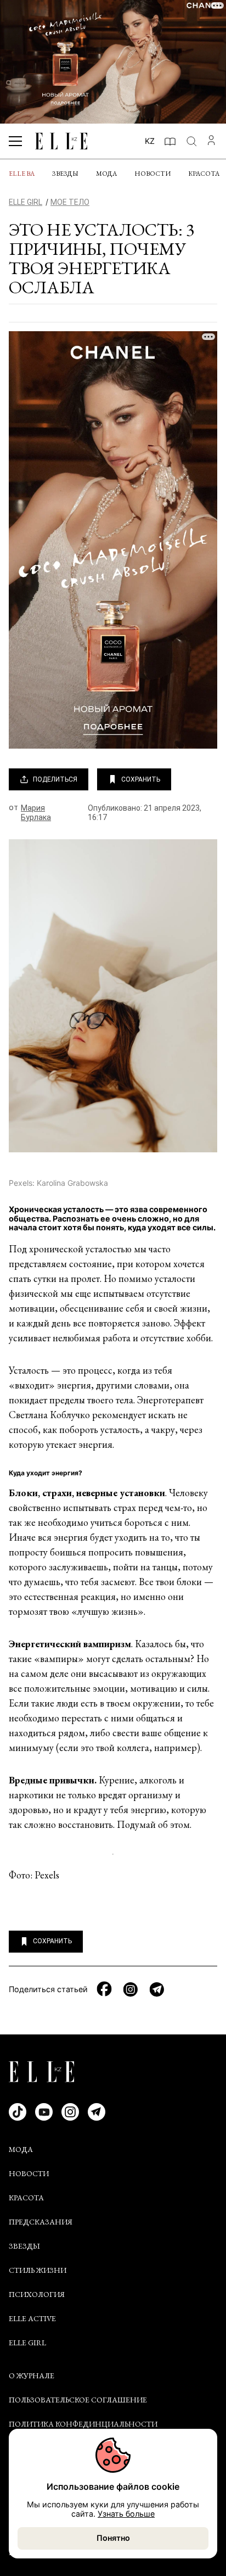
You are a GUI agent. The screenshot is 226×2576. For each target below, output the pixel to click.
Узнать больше (126, 2514)
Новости (152, 174)
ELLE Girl (27, 2343)
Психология (37, 2294)
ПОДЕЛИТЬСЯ (55, 779)
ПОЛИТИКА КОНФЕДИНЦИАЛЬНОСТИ (83, 2424)
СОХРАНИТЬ (141, 779)
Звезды (65, 174)
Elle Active (32, 2318)
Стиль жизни (38, 2270)
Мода (106, 174)
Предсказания (41, 2222)
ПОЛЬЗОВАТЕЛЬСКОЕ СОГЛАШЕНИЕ (78, 2400)
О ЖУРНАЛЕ (32, 2376)
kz (150, 141)
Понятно (113, 2538)
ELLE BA (22, 174)
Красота (204, 174)
